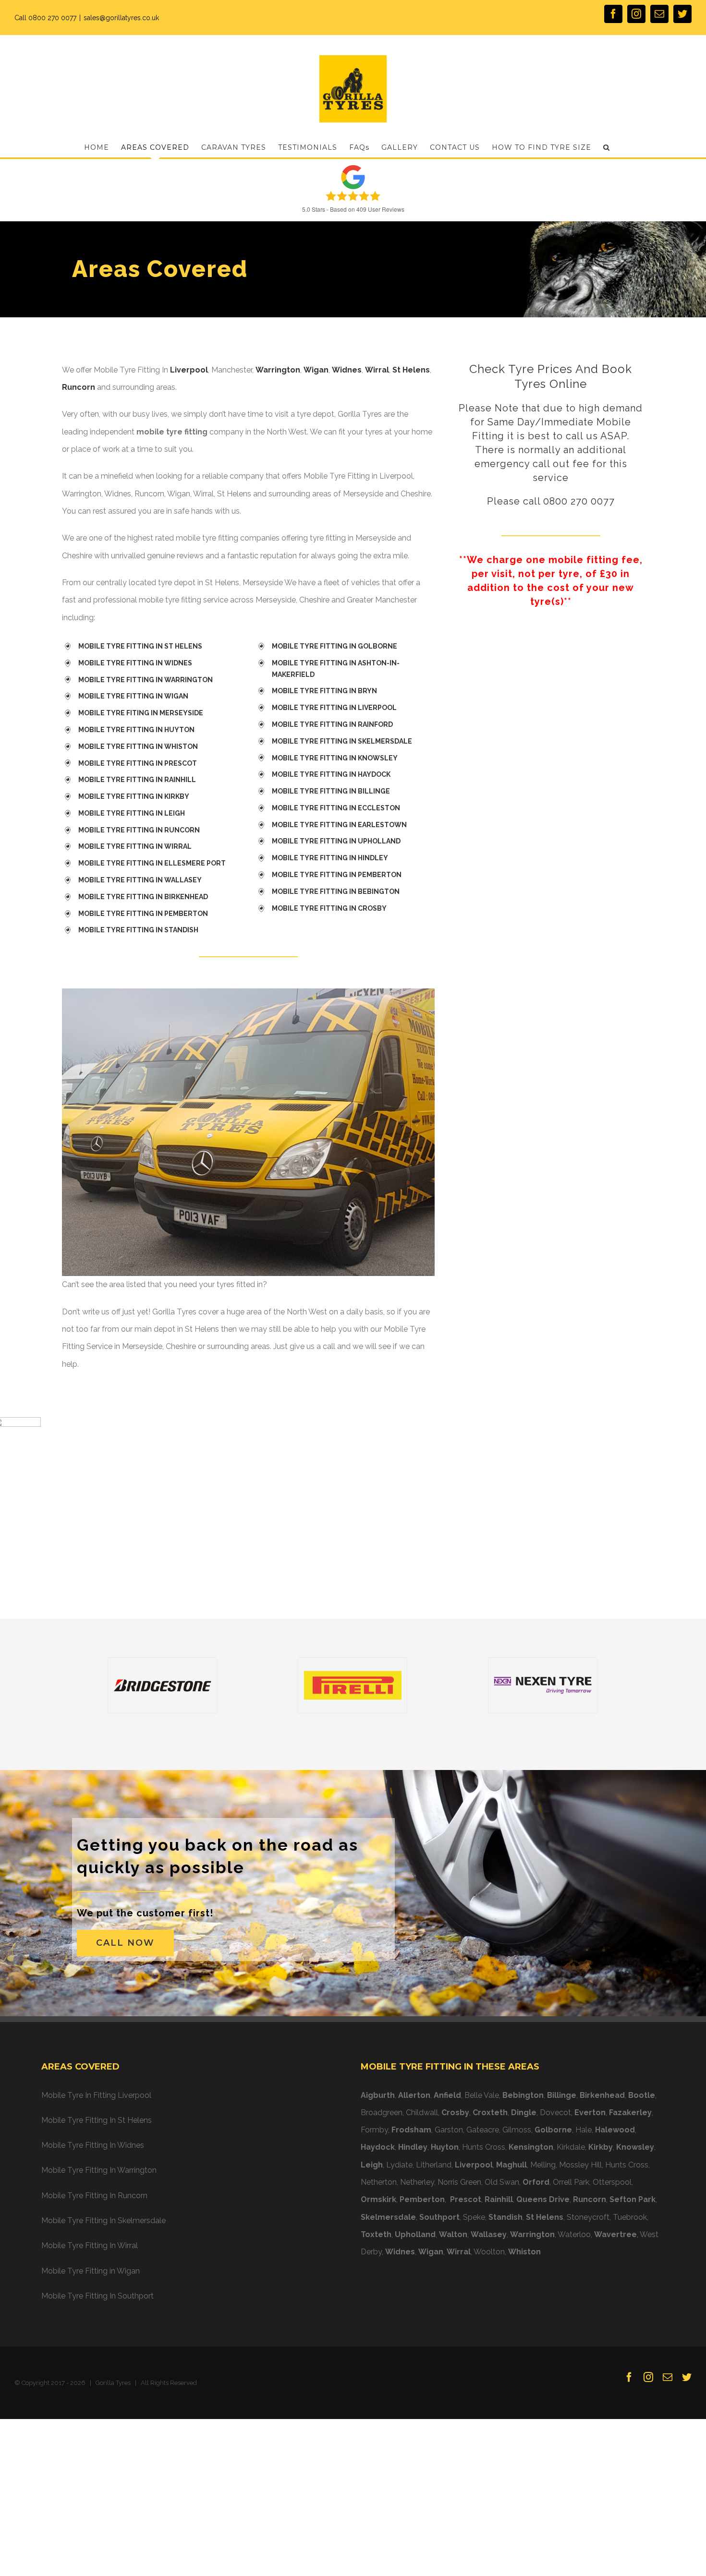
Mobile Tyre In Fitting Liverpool (96, 2095)
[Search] (607, 147)
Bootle (642, 2095)
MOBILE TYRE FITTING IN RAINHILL (137, 780)
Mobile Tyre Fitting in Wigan (91, 2271)
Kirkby (601, 2147)
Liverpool (189, 370)
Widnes (347, 370)
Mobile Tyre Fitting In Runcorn (94, 2196)
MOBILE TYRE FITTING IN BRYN (324, 691)
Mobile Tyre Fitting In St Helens (97, 2120)
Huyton (445, 2147)
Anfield (447, 2095)
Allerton (414, 2095)
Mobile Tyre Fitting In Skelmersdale (103, 2221)
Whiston (524, 2252)
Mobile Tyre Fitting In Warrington (99, 2170)
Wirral (377, 370)
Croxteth (490, 2113)
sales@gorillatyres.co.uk (121, 18)
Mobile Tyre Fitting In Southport (97, 2296)
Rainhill (499, 2199)
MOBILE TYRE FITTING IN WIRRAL (135, 846)
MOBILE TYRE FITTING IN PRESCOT (140, 763)
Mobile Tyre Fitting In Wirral (90, 2245)
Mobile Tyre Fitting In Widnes (93, 2145)
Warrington (278, 370)
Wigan (316, 370)
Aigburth (378, 2095)
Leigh (372, 2165)
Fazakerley (630, 2113)
